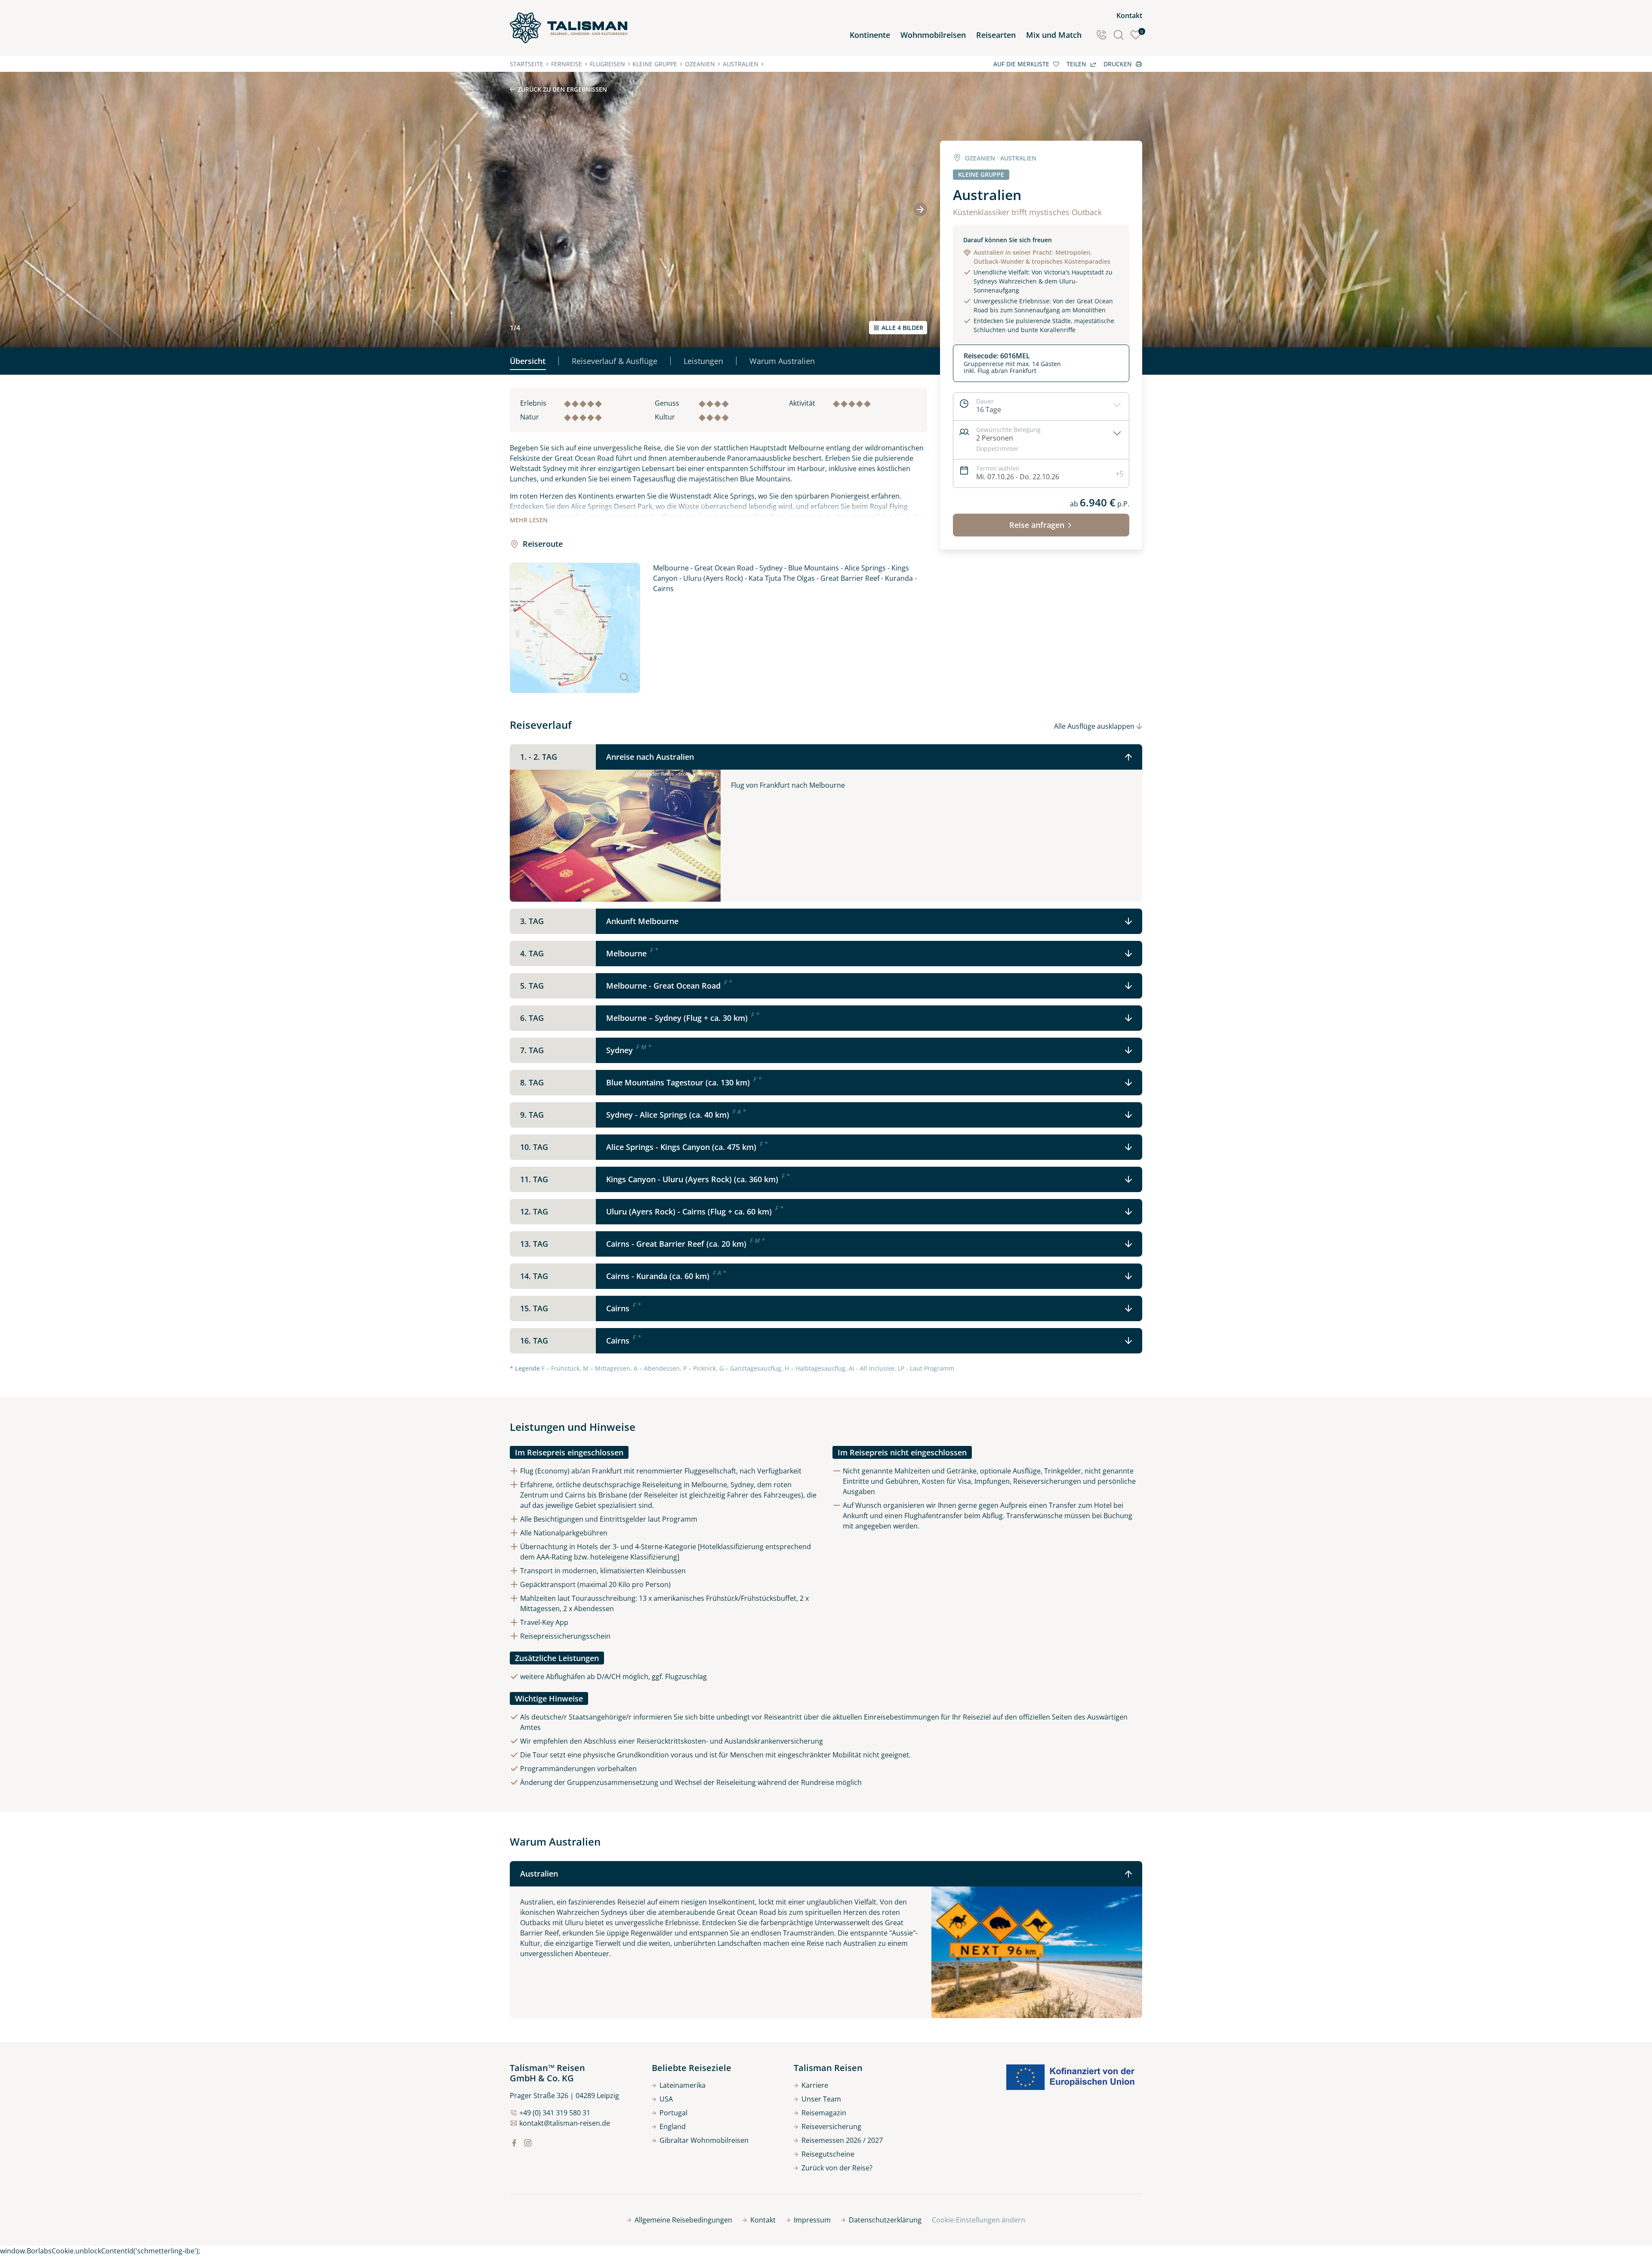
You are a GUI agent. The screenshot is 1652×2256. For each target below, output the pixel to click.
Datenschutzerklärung (885, 2220)
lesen (529, 520)
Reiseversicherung (831, 2127)
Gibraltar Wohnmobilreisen (704, 2140)
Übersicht (528, 361)
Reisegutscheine (828, 2154)
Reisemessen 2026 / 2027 (842, 2140)
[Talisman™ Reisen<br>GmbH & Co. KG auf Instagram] (528, 2143)
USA (666, 2099)
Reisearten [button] (996, 35)
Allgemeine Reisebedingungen (683, 2220)
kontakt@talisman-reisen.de (565, 2123)
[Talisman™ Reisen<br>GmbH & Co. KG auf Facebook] (514, 2143)
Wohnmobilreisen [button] (933, 35)
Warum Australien (782, 361)
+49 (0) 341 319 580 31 (555, 2113)
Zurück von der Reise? (837, 2168)
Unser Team (821, 2099)
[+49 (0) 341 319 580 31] (1101, 35)
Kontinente (870, 35)
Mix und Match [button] (1054, 35)
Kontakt (1129, 15)
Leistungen (703, 361)
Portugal (673, 2113)
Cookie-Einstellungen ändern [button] (979, 2220)
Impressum (812, 2220)
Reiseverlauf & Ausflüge (615, 361)
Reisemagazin (824, 2113)
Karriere (815, 2085)
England (673, 2127)
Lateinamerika (683, 2085)
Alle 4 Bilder (902, 328)
